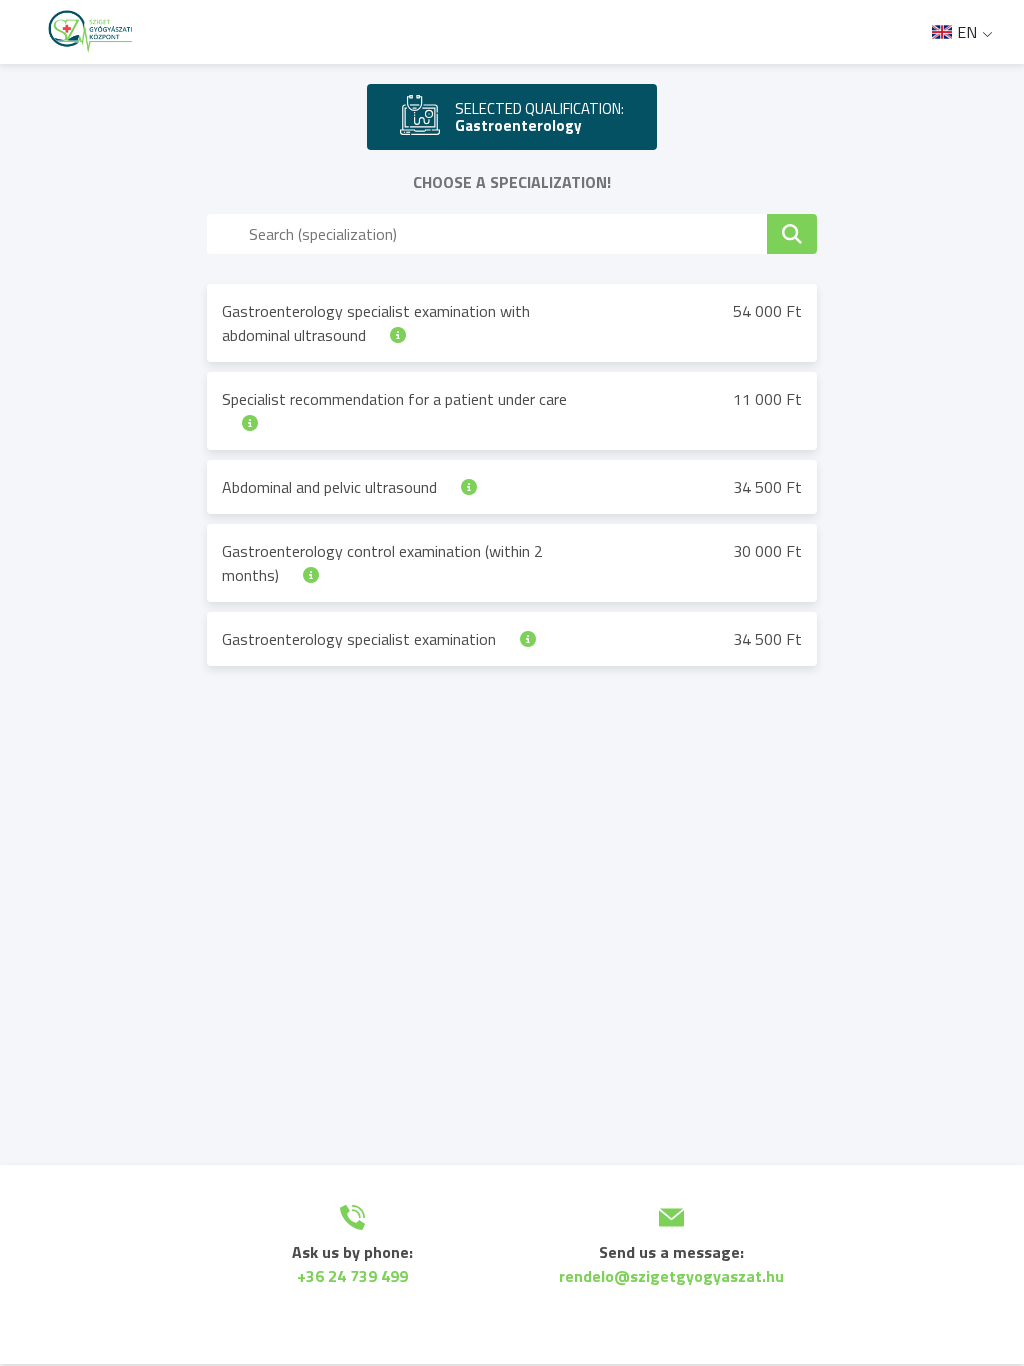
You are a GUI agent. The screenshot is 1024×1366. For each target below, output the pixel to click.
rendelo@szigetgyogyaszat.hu (671, 1276)
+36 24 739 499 (352, 1276)
